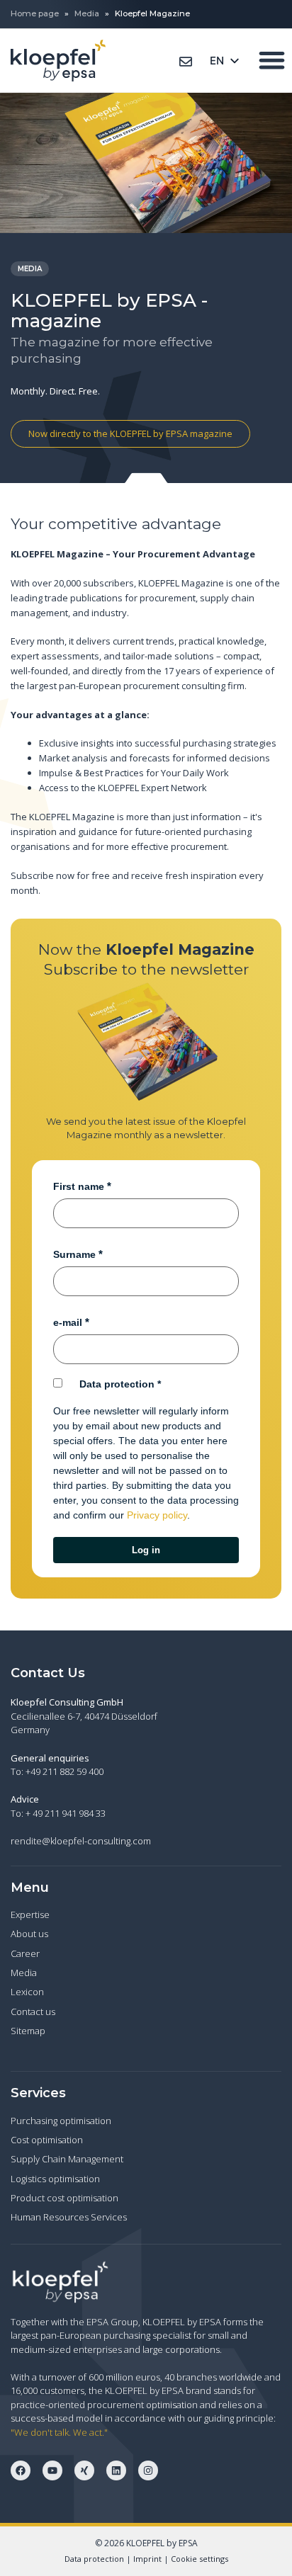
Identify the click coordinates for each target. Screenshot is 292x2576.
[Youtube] (52, 2470)
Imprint (147, 2559)
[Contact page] (186, 62)
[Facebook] (21, 2470)
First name (79, 1186)
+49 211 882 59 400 (64, 1771)
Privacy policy (157, 1515)
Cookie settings (200, 2559)
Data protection (117, 1384)
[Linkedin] (116, 2470)
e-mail (68, 1322)
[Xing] (84, 2470)
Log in (146, 1550)
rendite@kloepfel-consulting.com (81, 1841)
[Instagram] (148, 2470)
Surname (74, 1254)
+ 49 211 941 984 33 (66, 1813)
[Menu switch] (272, 60)
